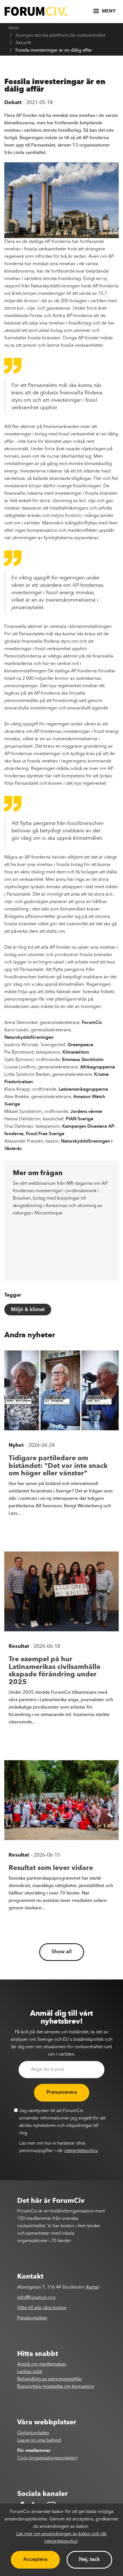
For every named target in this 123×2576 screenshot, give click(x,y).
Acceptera (35, 2559)
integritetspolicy (81, 2151)
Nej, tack (89, 2559)
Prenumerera (62, 2092)
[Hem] (36, 11)
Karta (92, 2287)
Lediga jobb (30, 2372)
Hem (14, 28)
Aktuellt (23, 43)
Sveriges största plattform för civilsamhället (60, 36)
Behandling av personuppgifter (50, 2379)
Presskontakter (32, 2318)
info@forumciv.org (36, 2298)
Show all (62, 1952)
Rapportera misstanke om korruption (56, 2387)
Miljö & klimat (28, 1310)
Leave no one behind (39, 2441)
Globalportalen (33, 2433)
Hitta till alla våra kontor (42, 2308)
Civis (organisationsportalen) (47, 2458)
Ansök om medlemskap (42, 2364)
